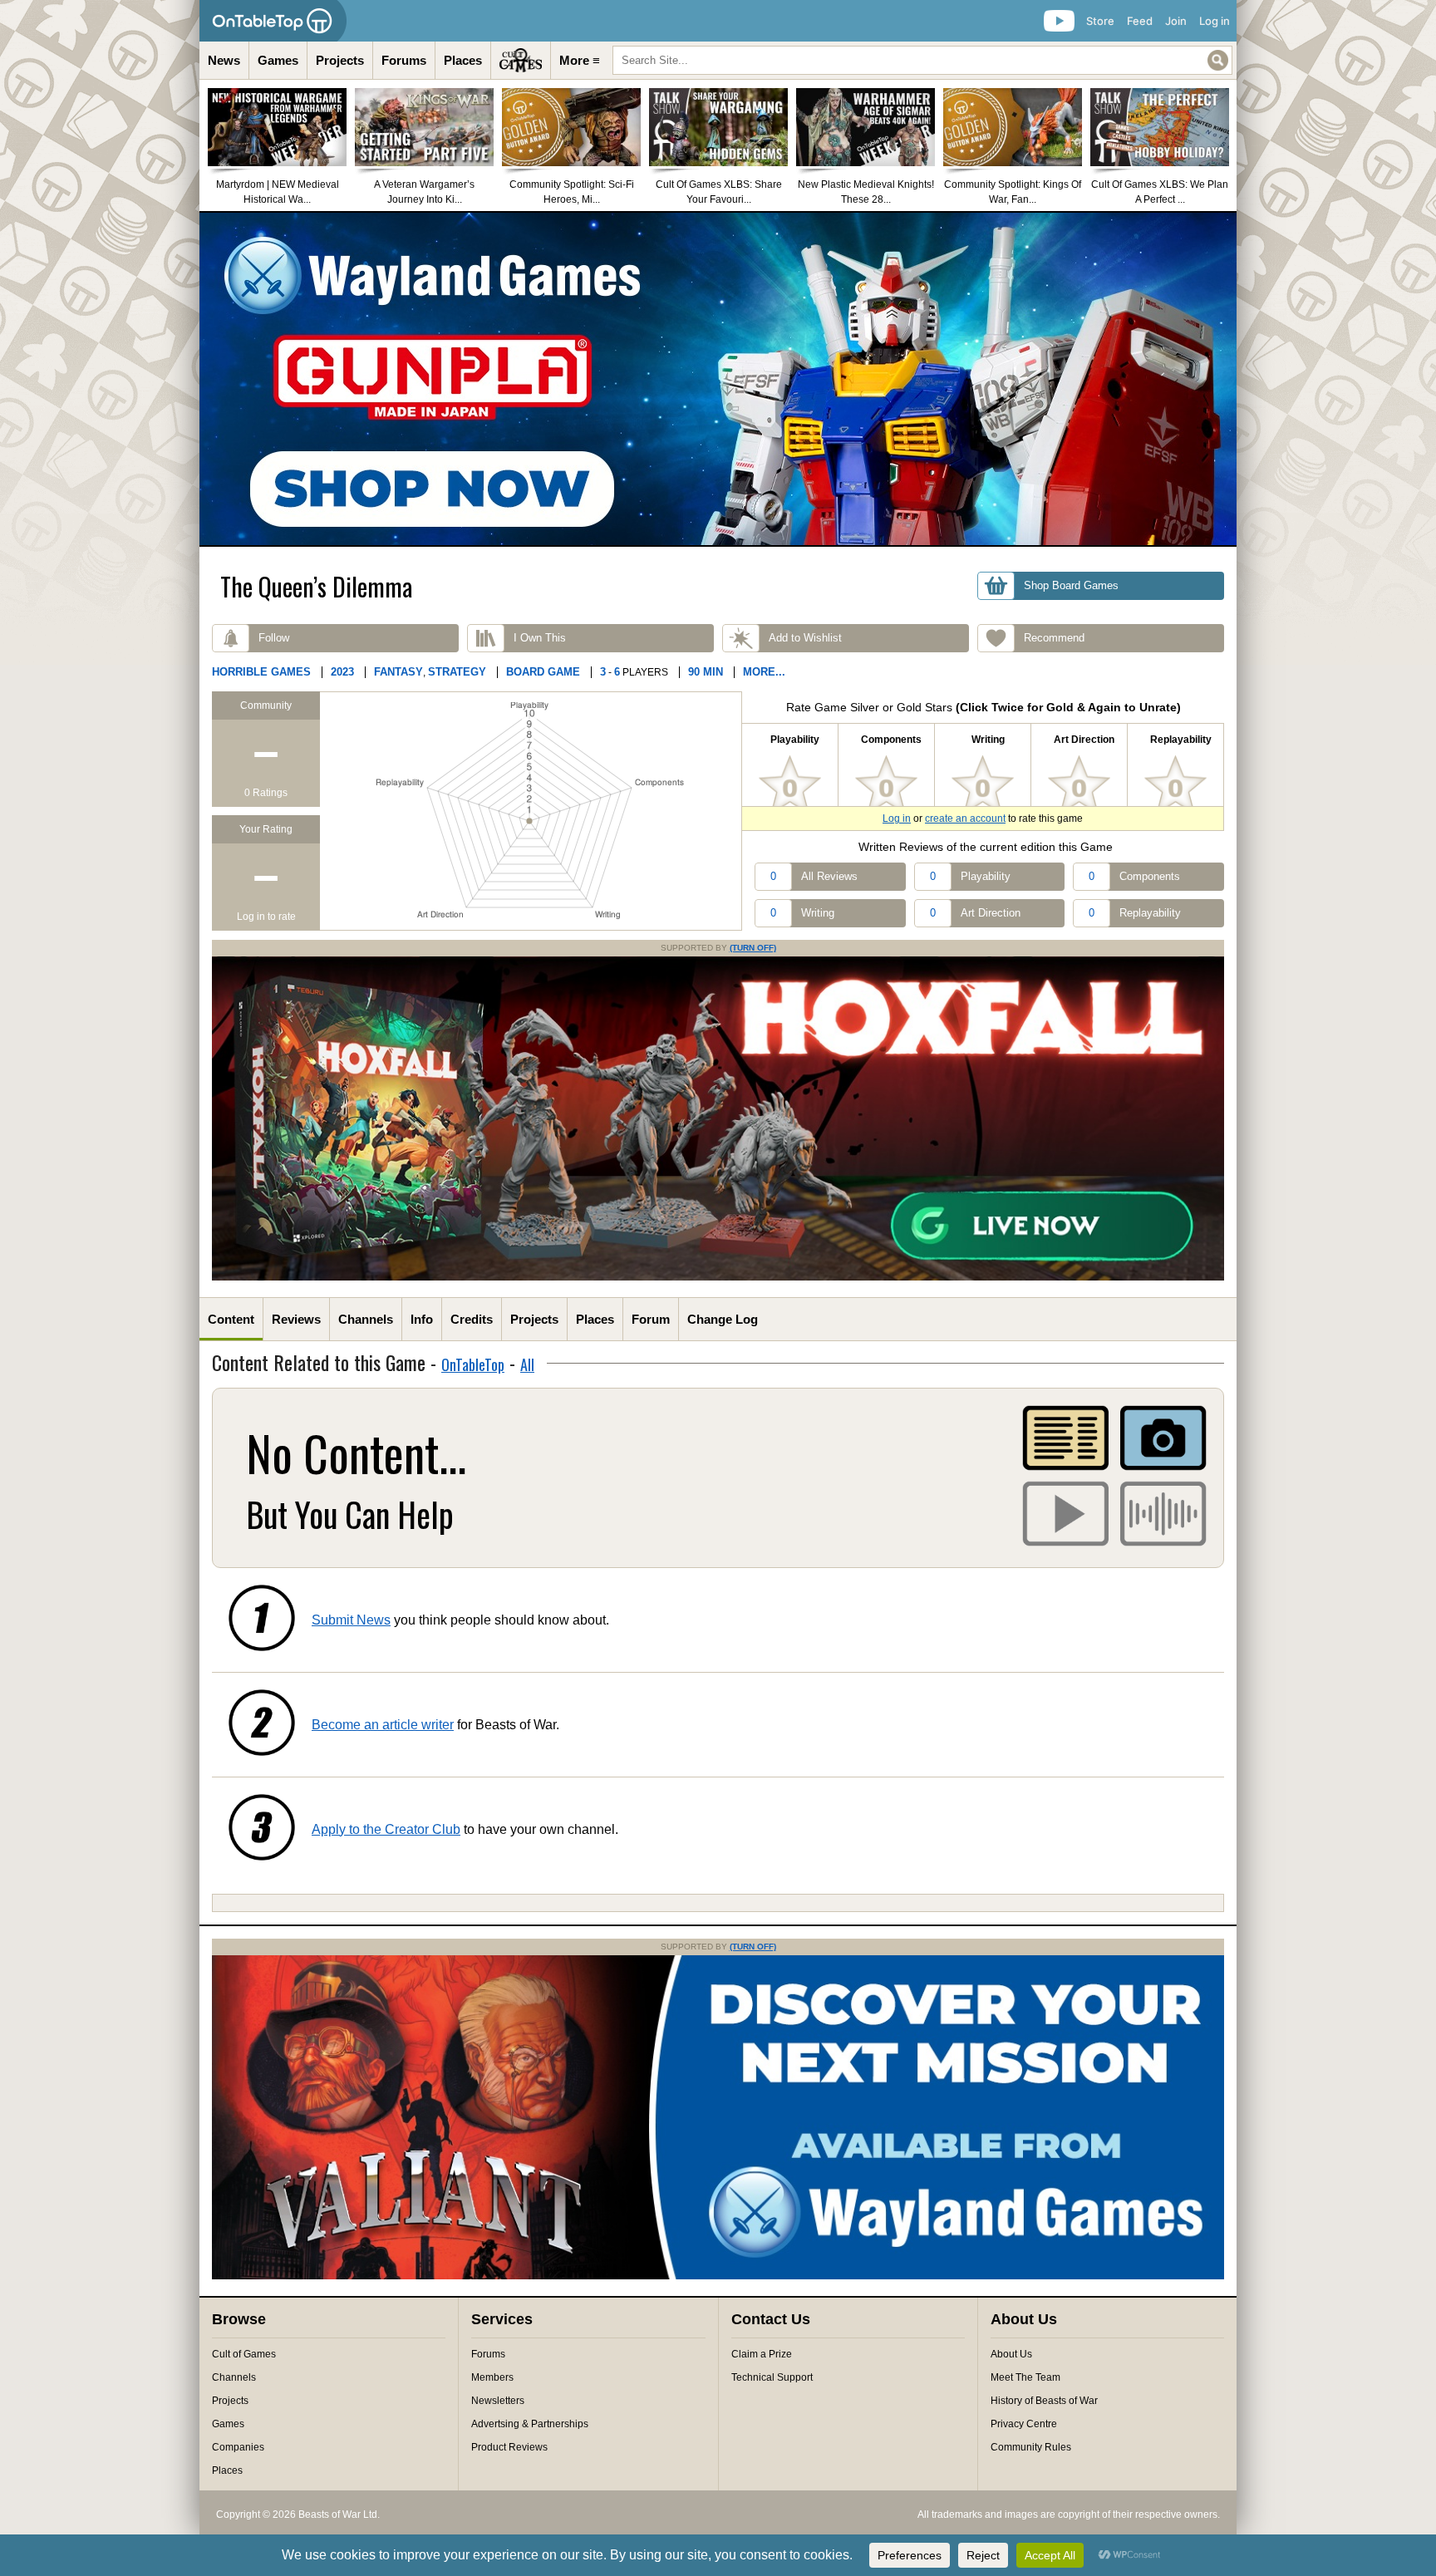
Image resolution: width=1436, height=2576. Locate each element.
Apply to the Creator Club (386, 1829)
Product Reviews (509, 2447)
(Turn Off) (753, 948)
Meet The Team (1025, 2377)
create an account (965, 819)
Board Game (543, 672)
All (527, 1364)
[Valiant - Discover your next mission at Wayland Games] (718, 2276)
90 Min (706, 672)
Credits (472, 1319)
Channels (366, 1319)
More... (764, 672)
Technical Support (772, 2377)
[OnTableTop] (273, 21)
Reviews (296, 1319)
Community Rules (1031, 2447)
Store (1100, 21)
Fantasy (398, 672)
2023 (342, 672)
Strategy (457, 672)
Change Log (723, 1319)
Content (231, 1319)
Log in (1215, 21)
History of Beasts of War (1044, 2401)
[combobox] (922, 60)
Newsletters (498, 2401)
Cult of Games (244, 2354)
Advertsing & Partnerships (530, 2424)
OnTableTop (473, 1364)
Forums (404, 60)
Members (492, 2377)
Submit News (351, 1620)
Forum (651, 1319)
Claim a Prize (762, 2354)
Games (278, 60)
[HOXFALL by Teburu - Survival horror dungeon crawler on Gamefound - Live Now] (718, 1277)
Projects (340, 60)
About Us (1011, 2354)
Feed (1140, 21)
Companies (238, 2447)
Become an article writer (383, 1725)
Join (1176, 21)
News (224, 60)
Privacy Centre (1024, 2424)
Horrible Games (261, 672)
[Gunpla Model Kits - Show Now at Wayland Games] (718, 379)
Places (463, 60)
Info (422, 1319)
